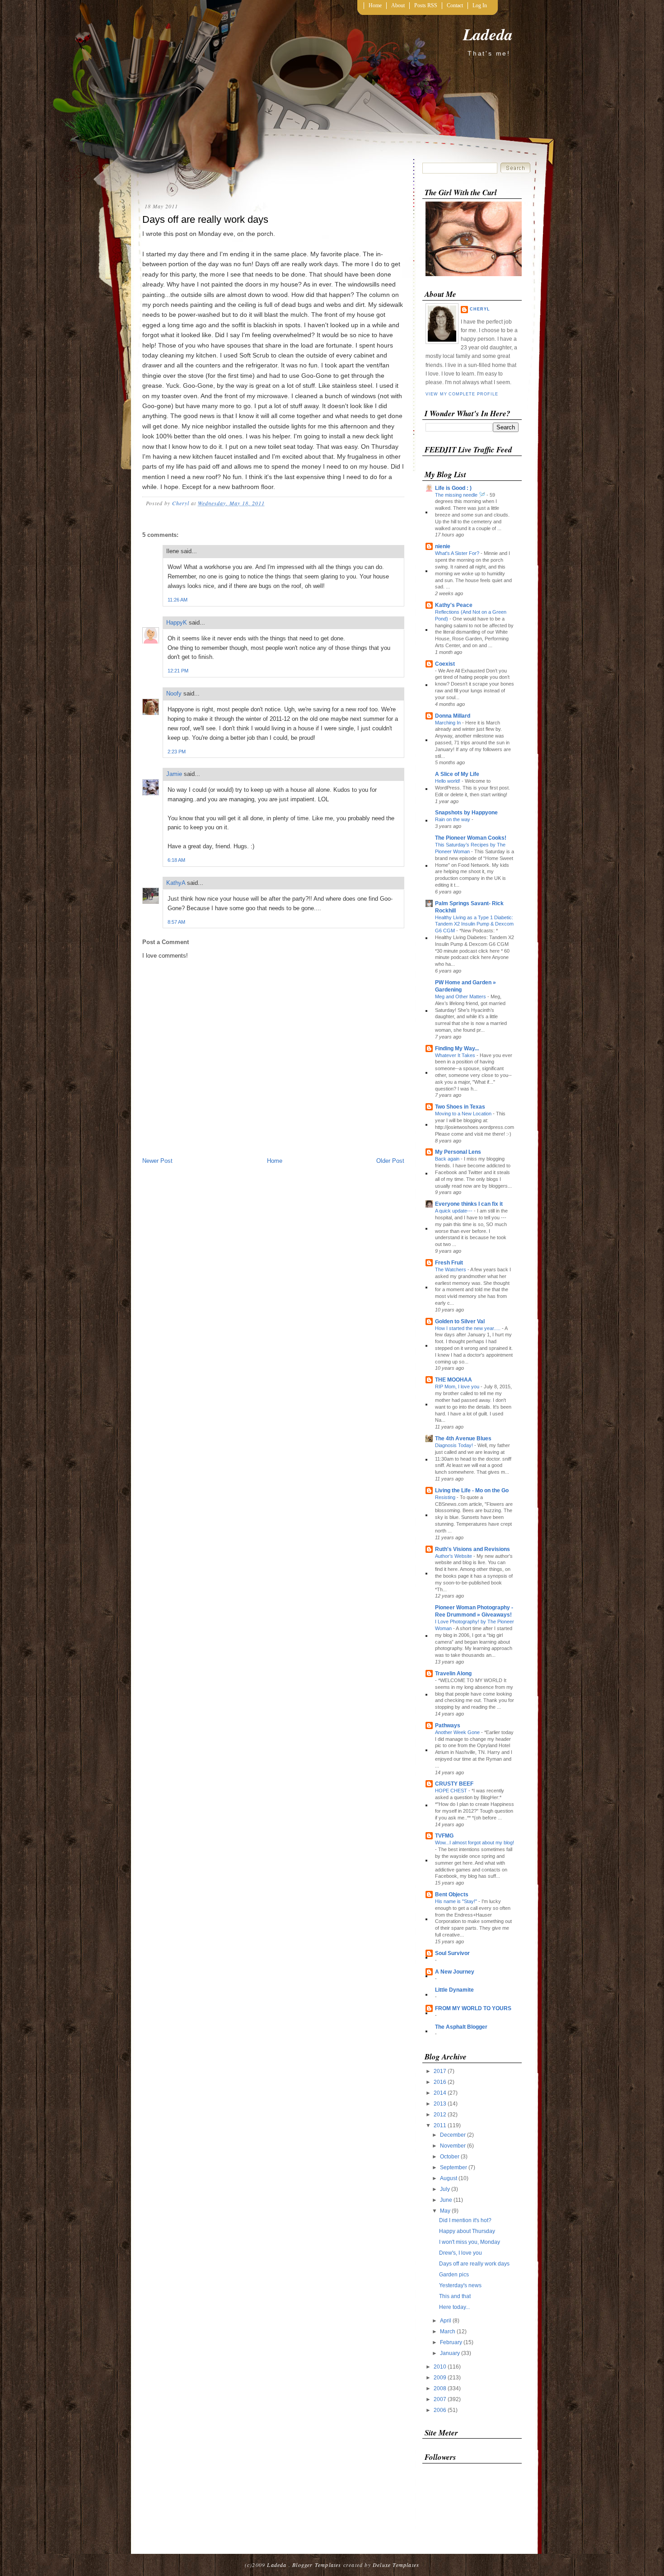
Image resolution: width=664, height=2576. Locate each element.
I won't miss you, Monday (470, 2242)
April (446, 2321)
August (449, 2178)
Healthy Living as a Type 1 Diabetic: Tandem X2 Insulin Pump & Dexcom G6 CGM (474, 924)
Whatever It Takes (456, 1055)
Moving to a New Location (464, 1114)
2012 (441, 2115)
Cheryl (480, 309)
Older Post (390, 1161)
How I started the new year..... (468, 1328)
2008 (441, 2388)
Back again (448, 1159)
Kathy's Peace (454, 605)
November (454, 2146)
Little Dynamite (454, 1990)
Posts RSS (426, 5)
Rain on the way (453, 819)
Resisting (446, 1497)
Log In (480, 5)
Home (375, 5)
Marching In (449, 723)
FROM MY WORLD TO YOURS (473, 2008)
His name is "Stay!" (457, 1901)
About (398, 5)
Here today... (454, 2307)
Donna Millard (453, 716)
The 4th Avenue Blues (463, 1438)
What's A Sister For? (458, 553)
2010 (441, 2367)
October (450, 2157)
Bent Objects (452, 1894)
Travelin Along (453, 1673)
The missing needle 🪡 (461, 495)
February (452, 2342)
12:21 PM (178, 671)
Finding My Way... (457, 1048)
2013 (441, 2104)
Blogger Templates (317, 2565)
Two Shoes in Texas (460, 1107)
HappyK (177, 623)
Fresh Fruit (449, 1263)
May (446, 2211)
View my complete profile (462, 394)
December (454, 2135)
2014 (441, 2093)
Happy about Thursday (467, 2231)
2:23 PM (177, 752)
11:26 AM (178, 600)
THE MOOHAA (454, 1380)
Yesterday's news (460, 2285)
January (451, 2353)
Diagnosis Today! (455, 1445)
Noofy (174, 693)
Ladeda (488, 34)
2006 (441, 2410)
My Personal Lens (458, 1152)
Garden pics (454, 2275)
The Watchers (451, 1269)
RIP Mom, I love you (458, 1387)
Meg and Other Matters (461, 997)
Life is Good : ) (453, 488)
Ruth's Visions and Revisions (472, 1549)
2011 (441, 2125)
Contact (455, 5)
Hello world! (448, 781)
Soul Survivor (452, 1953)
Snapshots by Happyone (466, 813)
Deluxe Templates (396, 2565)
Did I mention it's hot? (465, 2220)
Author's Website (454, 1556)
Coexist (445, 664)
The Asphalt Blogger (461, 2027)
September (454, 2167)
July (446, 2189)
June (447, 2200)
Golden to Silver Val (460, 1321)
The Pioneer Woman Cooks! (471, 838)
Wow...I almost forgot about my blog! (475, 1843)
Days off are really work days (474, 2264)
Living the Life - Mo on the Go (472, 1490)
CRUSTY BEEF (454, 1784)
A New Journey (455, 1972)
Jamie (174, 774)
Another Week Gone (458, 1732)
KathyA (176, 883)
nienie (443, 546)
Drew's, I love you (461, 2253)
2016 (441, 2082)
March (448, 2332)
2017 (441, 2071)
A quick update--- (454, 1211)
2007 (441, 2399)
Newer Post (157, 1161)
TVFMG (444, 1836)
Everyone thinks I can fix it (469, 1204)
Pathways (448, 1725)
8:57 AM (176, 922)
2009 (441, 2378)
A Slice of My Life (457, 774)
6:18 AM (176, 860)
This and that (455, 2296)
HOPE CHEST (452, 1791)
